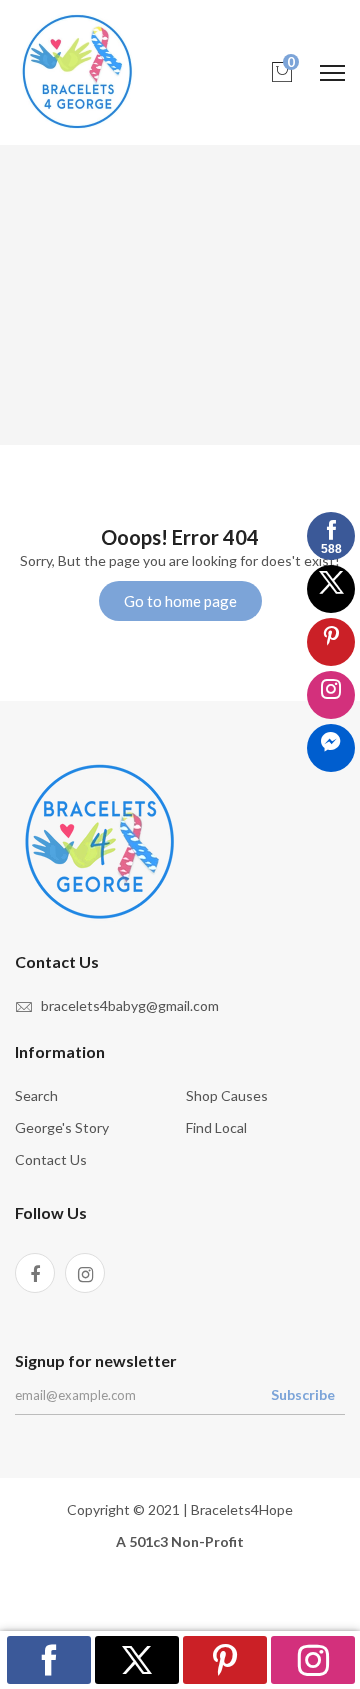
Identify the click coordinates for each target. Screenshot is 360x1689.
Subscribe (303, 1394)
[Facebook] (35, 1273)
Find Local (216, 1127)
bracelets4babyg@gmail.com (130, 1005)
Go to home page (180, 601)
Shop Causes (227, 1095)
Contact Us (51, 1159)
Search (36, 1095)
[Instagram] (85, 1273)
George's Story (62, 1127)
